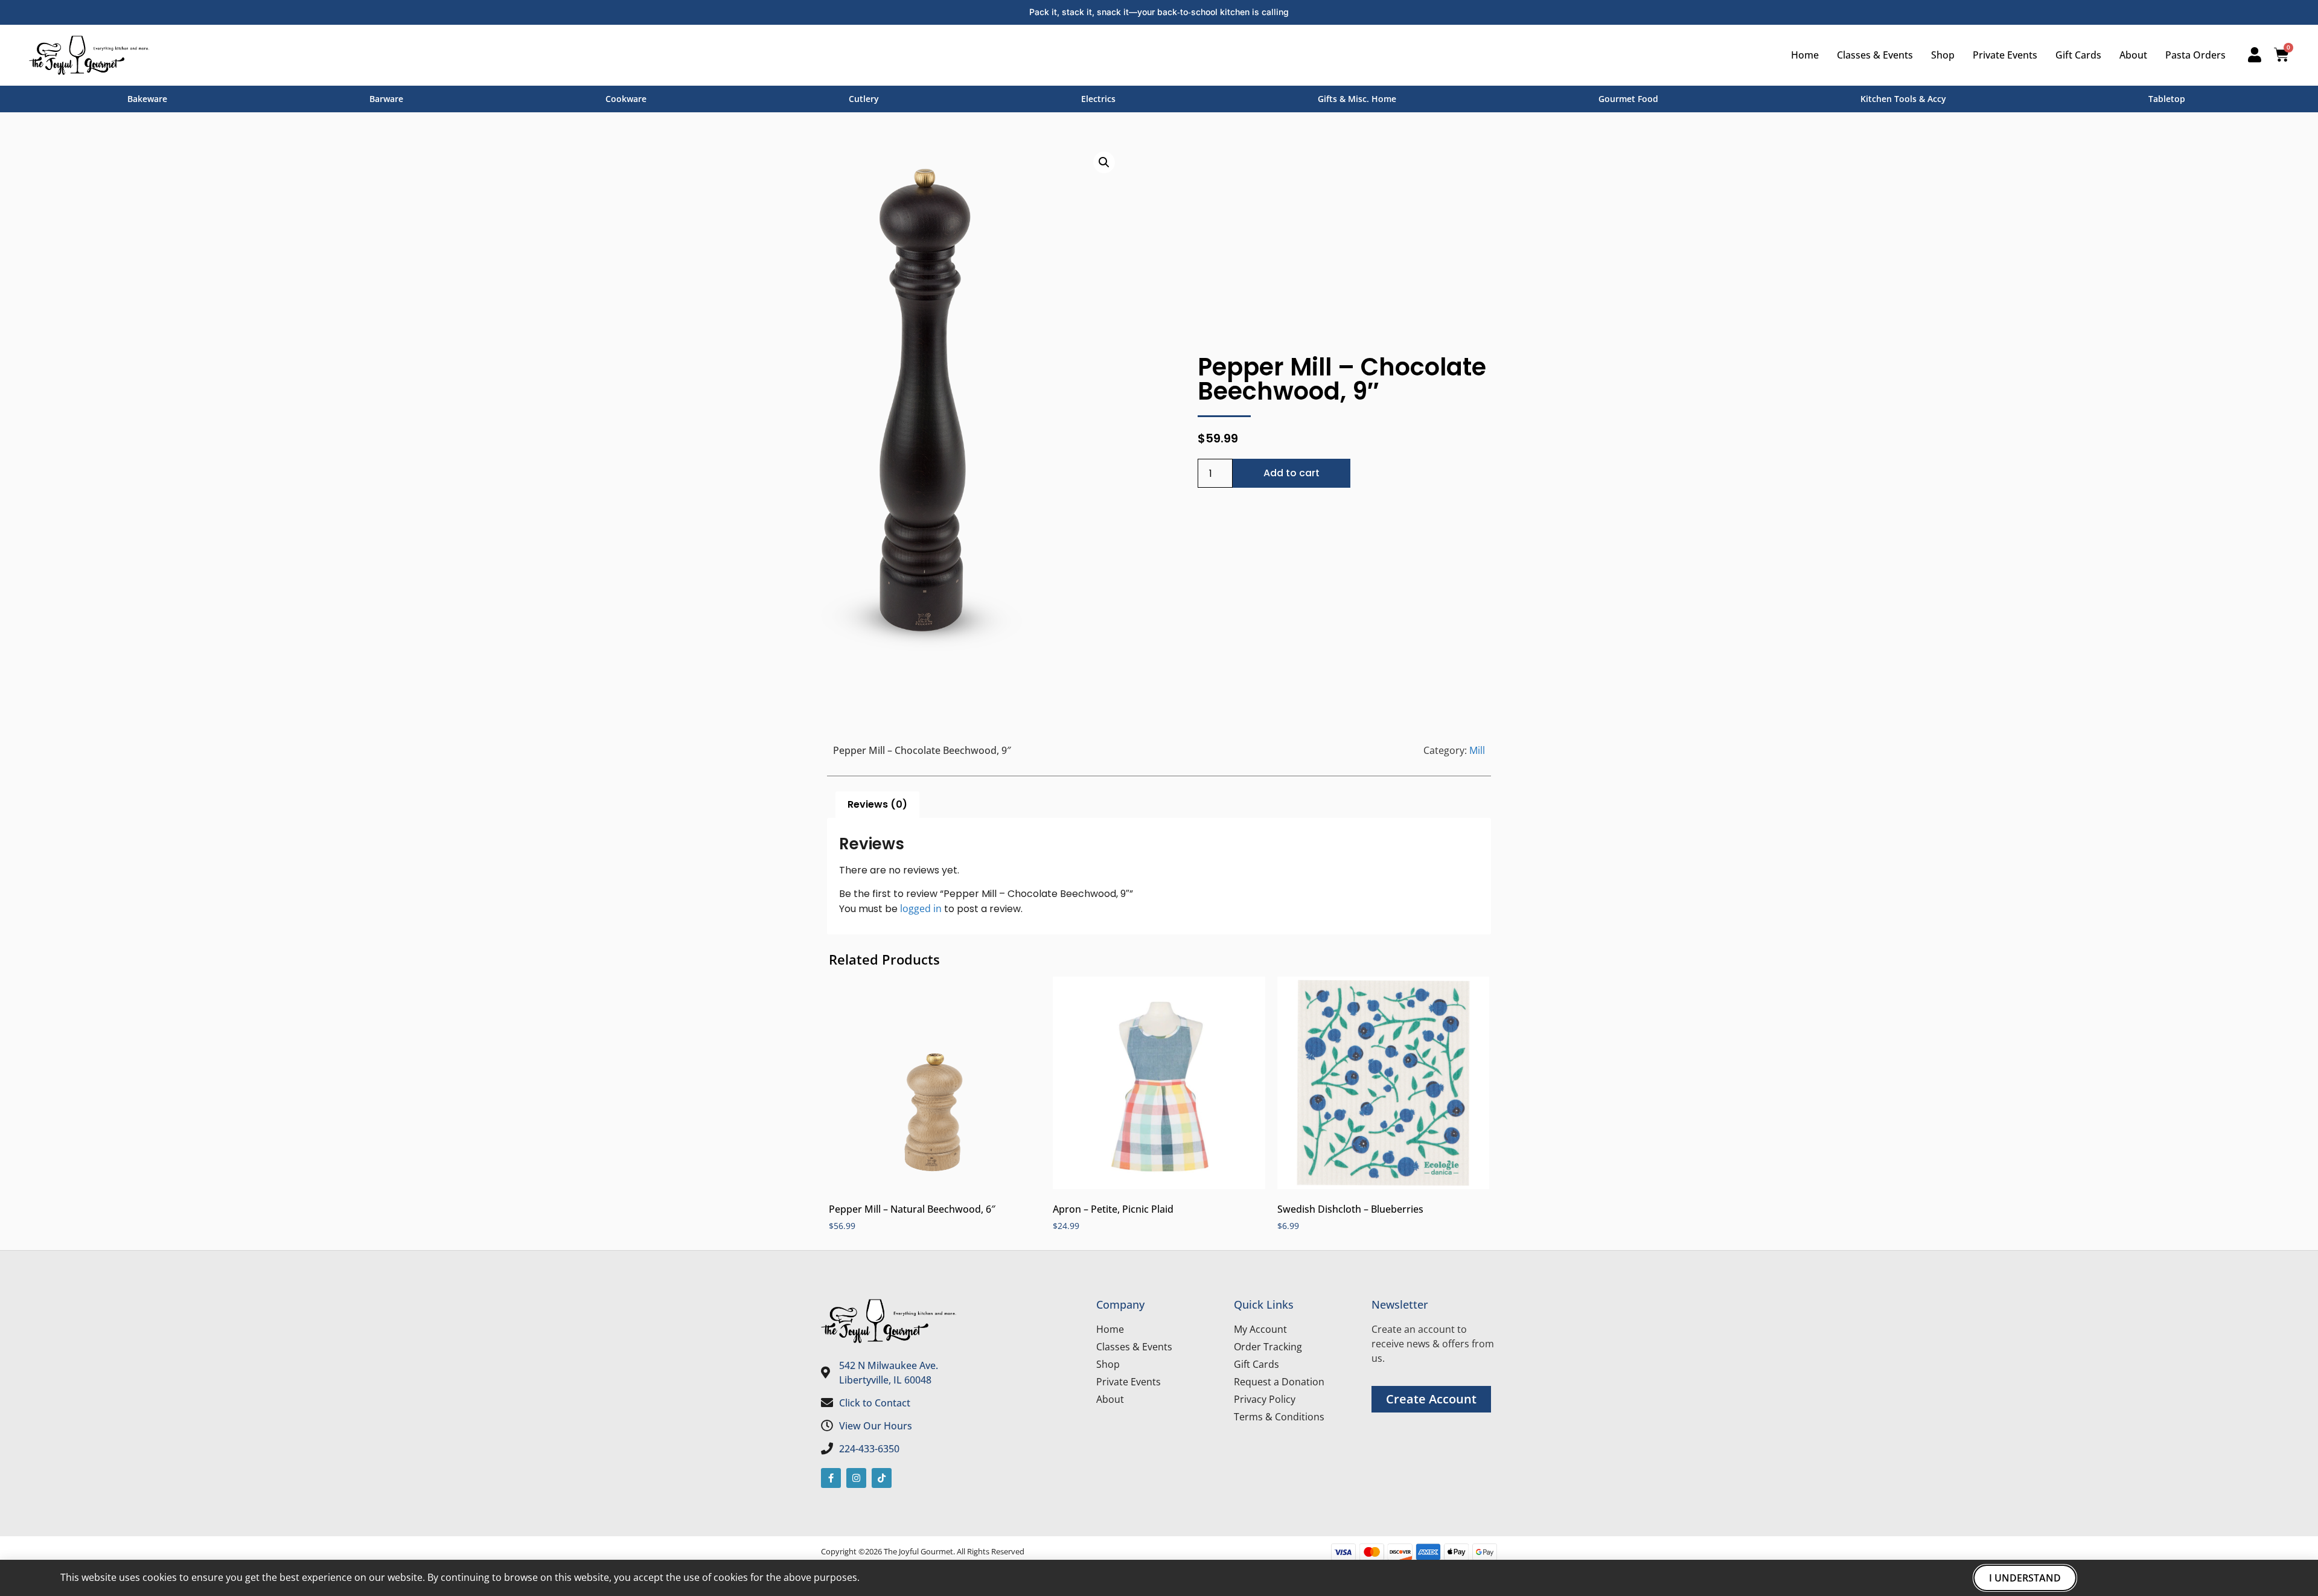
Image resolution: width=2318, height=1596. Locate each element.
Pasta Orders (2195, 55)
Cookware (626, 99)
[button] (1104, 162)
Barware (386, 99)
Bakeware (147, 99)
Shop (1943, 55)
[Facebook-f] (831, 1478)
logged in (921, 908)
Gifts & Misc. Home (1357, 99)
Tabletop (2167, 99)
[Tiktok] (882, 1478)
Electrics (1098, 99)
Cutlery (864, 99)
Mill (1477, 750)
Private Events (2005, 55)
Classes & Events (1875, 55)
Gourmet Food (1628, 99)
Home (1805, 55)
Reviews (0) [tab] (877, 804)
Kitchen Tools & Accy (1903, 99)
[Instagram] (856, 1478)
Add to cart (1292, 473)
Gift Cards (2078, 55)
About (2133, 55)
